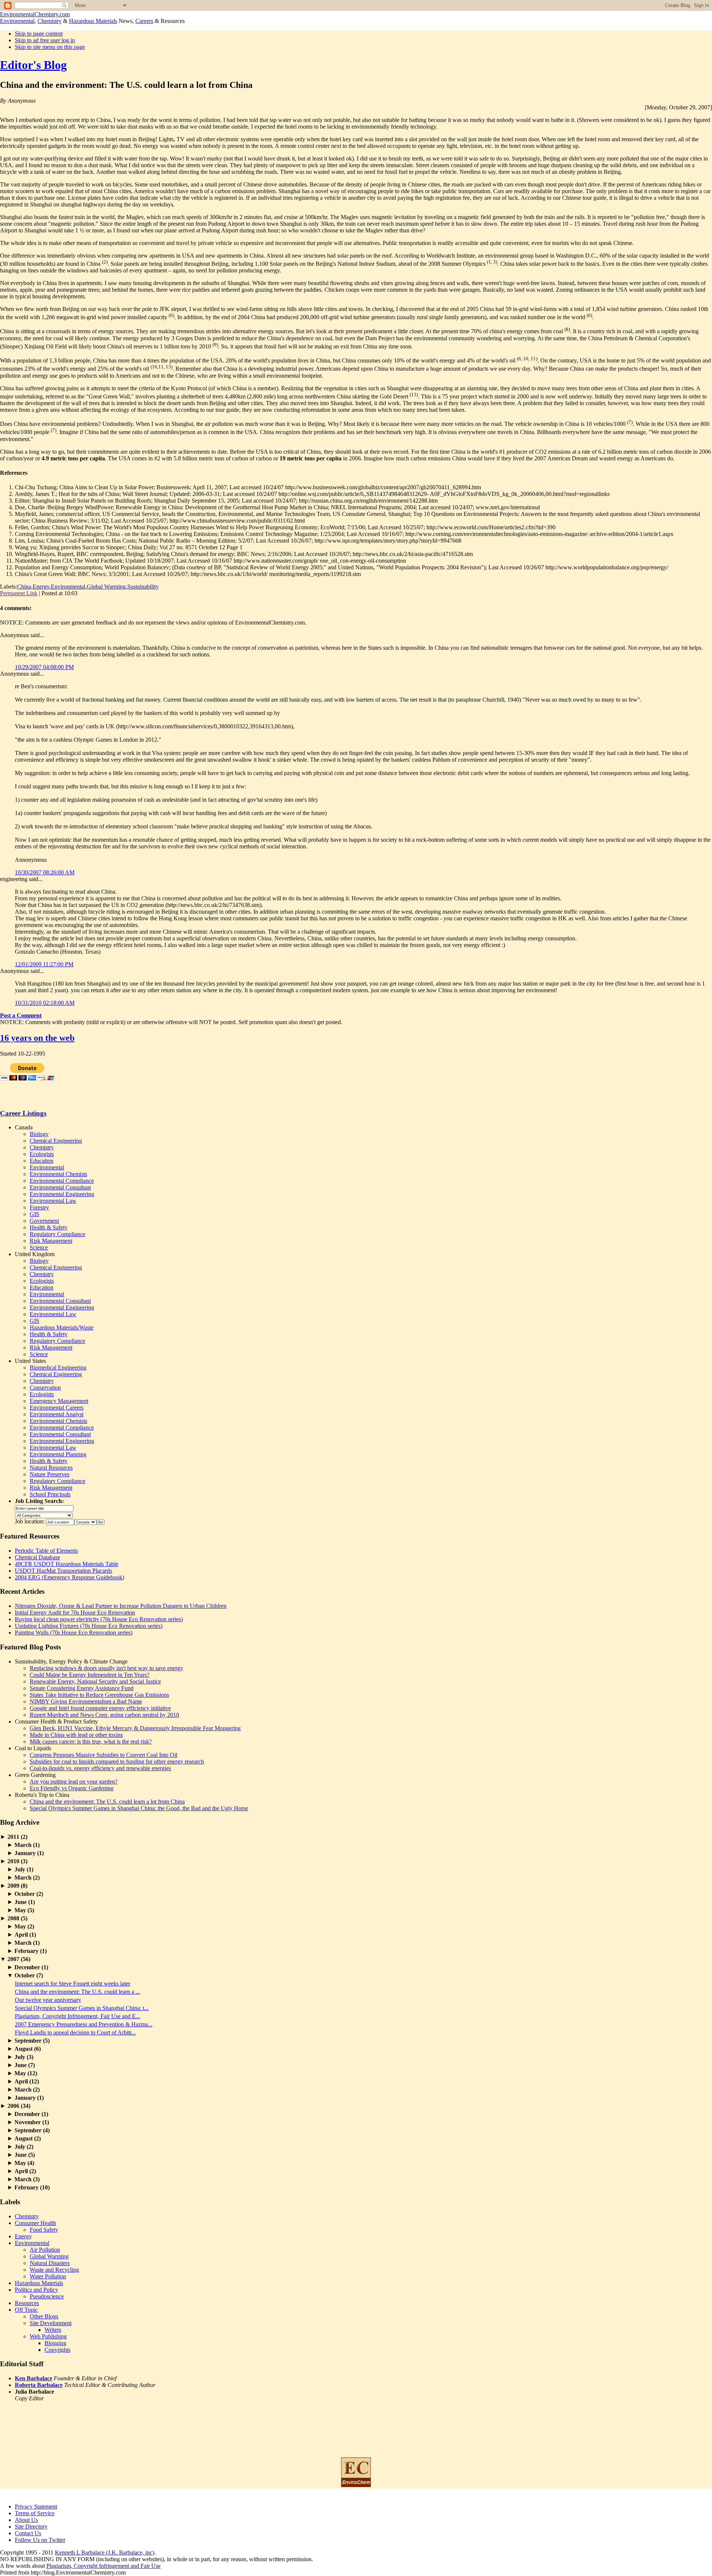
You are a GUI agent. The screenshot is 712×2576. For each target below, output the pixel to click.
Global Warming (106, 587)
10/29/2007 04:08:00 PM (44, 667)
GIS (34, 1214)
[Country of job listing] (85, 1521)
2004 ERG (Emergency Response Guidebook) (70, 1577)
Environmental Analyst (57, 1414)
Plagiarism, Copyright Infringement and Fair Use (103, 2566)
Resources (27, 2303)
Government (44, 1221)
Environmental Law (53, 1201)
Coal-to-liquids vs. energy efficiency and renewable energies (100, 1768)
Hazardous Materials (93, 21)
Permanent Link (19, 593)
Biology (39, 1134)
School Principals (50, 1494)
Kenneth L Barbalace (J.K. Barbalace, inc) (105, 2552)
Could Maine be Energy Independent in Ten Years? (90, 1675)
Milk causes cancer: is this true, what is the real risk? (91, 1741)
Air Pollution (45, 2250)
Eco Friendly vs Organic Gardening (72, 1788)
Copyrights (57, 2350)
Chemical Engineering (56, 1141)
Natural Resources (51, 1468)
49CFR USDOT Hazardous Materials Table (67, 1564)
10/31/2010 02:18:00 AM (45, 1003)
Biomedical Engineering (58, 1368)
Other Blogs (44, 2316)
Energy (41, 587)
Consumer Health (35, 2223)
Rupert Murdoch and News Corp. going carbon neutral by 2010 (104, 1715)
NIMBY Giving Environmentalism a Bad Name (86, 1701)
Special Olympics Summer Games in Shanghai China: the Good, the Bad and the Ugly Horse (139, 1808)
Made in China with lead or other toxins (76, 1735)
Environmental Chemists (58, 1174)
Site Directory (31, 2527)
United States (30, 1361)
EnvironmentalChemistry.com (35, 14)
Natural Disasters (50, 2263)
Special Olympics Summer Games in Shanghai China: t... (82, 2008)
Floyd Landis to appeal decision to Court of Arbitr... (75, 2032)
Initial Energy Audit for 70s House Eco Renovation (75, 1613)
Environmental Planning (58, 1454)
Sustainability (143, 587)
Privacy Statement (36, 2507)
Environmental (17, 21)
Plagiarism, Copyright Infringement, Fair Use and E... (78, 2016)
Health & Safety (49, 1227)
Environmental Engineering (62, 1194)
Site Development (51, 2323)
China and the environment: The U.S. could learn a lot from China (107, 1802)
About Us (26, 2520)
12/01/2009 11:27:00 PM (44, 964)
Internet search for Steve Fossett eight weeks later (72, 1984)
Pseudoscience (47, 2296)
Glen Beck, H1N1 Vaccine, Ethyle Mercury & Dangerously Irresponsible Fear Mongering (135, 1728)
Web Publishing (48, 2336)
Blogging (55, 2343)
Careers (144, 21)
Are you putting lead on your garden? (74, 1782)
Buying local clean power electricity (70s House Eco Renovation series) (99, 1619)
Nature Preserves (50, 1474)
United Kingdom (35, 1254)
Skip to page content (39, 34)
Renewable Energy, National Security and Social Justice (95, 1681)
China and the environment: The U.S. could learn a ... (78, 1992)
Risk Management (51, 1241)
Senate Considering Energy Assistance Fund (82, 1688)
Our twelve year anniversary (48, 2000)
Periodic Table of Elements (46, 1551)
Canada (24, 1127)
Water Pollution (48, 2276)
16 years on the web (37, 1038)
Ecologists (42, 1154)
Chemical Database (37, 1557)
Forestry (39, 1207)
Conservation (45, 1388)
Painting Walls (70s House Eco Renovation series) (74, 1633)
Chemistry (50, 21)
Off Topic (26, 2310)
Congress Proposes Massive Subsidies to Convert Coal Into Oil (103, 1755)
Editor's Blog (33, 65)
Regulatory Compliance (57, 1234)
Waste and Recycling (54, 2270)
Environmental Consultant (60, 1187)
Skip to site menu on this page (50, 47)
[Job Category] (44, 1515)
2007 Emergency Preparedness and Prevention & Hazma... (84, 2024)
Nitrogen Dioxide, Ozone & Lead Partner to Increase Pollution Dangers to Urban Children (121, 1606)
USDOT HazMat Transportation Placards (63, 1571)
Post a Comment (21, 1015)
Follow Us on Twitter (40, 2540)
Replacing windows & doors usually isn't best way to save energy (106, 1668)
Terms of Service (35, 2513)
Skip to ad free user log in (45, 40)
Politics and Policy (37, 2290)
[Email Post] (80, 593)
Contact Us (28, 2533)
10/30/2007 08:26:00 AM (45, 872)
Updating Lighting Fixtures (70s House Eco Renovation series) (89, 1626)
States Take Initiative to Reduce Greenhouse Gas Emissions (99, 1695)
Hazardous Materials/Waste (62, 1327)
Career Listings (23, 1113)
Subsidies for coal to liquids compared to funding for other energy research (117, 1762)
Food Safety (44, 2230)
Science (39, 1247)
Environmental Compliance (62, 1181)
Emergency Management (59, 1401)
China (24, 587)
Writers (53, 2330)
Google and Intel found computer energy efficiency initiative (100, 1708)
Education (42, 1161)
